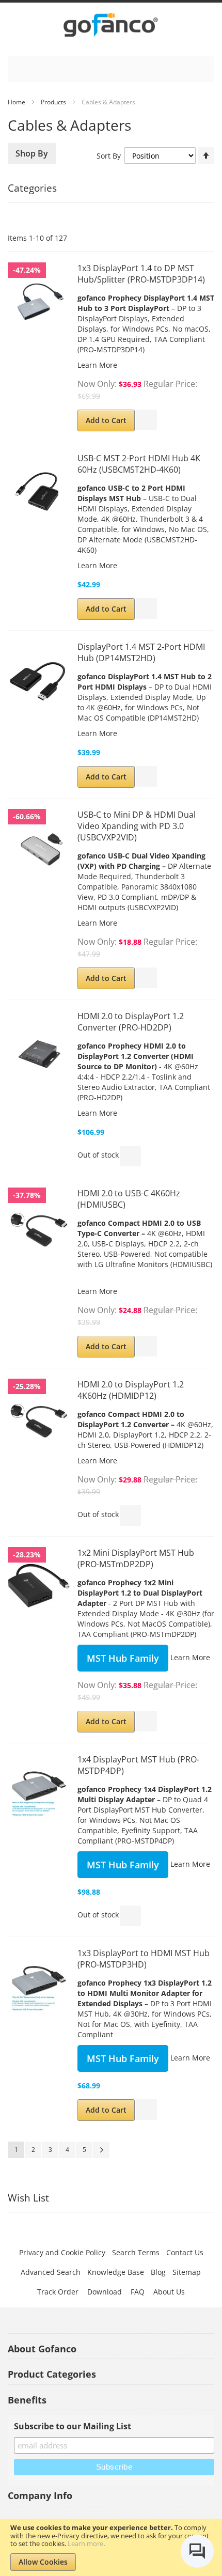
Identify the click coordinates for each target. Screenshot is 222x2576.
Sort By (109, 156)
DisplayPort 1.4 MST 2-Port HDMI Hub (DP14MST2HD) (141, 652)
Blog (158, 2272)
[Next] (101, 2150)
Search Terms (136, 2252)
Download (105, 2292)
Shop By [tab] (32, 153)
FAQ (138, 2292)
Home (17, 102)
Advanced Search (51, 2272)
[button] (147, 420)
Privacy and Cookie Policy (62, 2252)
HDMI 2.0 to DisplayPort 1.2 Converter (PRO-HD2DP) (131, 1022)
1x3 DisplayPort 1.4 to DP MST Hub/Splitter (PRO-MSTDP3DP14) (141, 274)
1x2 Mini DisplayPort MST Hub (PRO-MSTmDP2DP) (136, 1558)
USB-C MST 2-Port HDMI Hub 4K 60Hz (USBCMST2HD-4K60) (139, 464)
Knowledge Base (116, 2272)
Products (53, 102)
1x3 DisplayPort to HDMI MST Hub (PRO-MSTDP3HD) (144, 1959)
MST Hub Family (123, 1658)
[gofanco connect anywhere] (111, 27)
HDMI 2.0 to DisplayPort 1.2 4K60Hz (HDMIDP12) (131, 1390)
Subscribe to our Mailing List (73, 2426)
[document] (111, 2547)
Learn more (85, 2543)
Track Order (58, 2292)
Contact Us (185, 2252)
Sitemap (187, 2272)
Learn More (97, 365)
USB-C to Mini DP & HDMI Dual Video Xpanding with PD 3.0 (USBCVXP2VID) (137, 826)
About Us (169, 2292)
